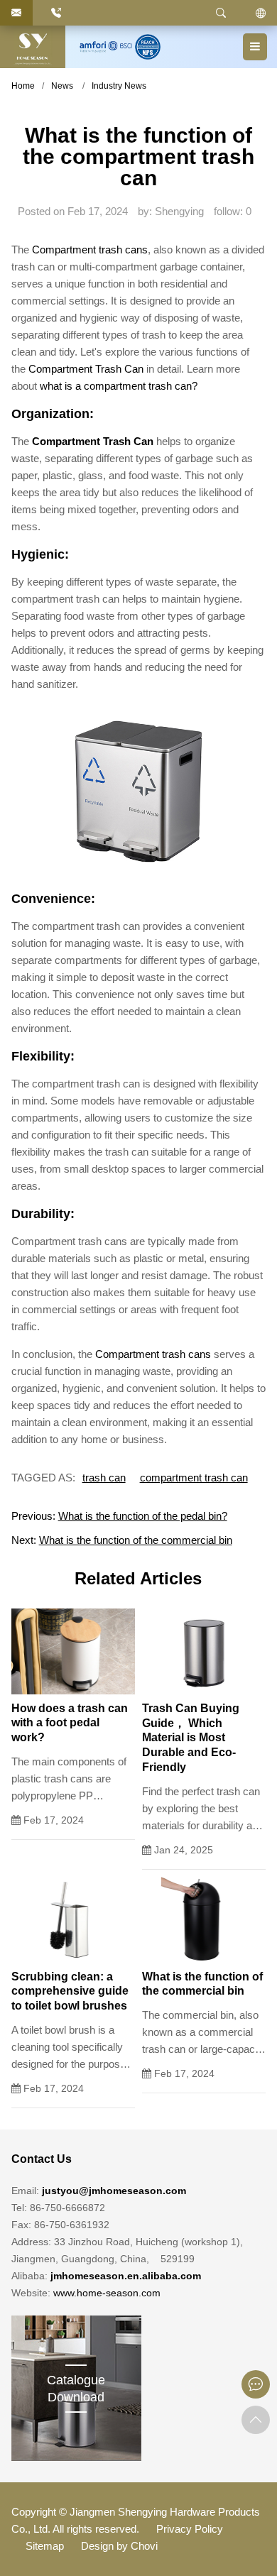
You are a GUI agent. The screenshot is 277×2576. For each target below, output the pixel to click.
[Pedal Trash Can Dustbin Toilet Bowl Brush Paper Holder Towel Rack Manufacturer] (33, 47)
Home (23, 86)
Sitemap (45, 2546)
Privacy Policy (190, 2529)
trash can (104, 1478)
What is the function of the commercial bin (136, 1540)
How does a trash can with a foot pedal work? (70, 1723)
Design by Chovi (119, 2546)
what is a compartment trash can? (119, 386)
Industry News (119, 86)
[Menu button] (255, 47)
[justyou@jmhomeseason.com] (16, 13)
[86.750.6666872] (56, 13)
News (62, 86)
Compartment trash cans (90, 250)
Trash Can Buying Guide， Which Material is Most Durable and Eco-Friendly (191, 1738)
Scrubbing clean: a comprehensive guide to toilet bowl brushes (70, 1991)
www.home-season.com (107, 2293)
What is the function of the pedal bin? (143, 1516)
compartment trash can (194, 1478)
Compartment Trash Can (86, 369)
